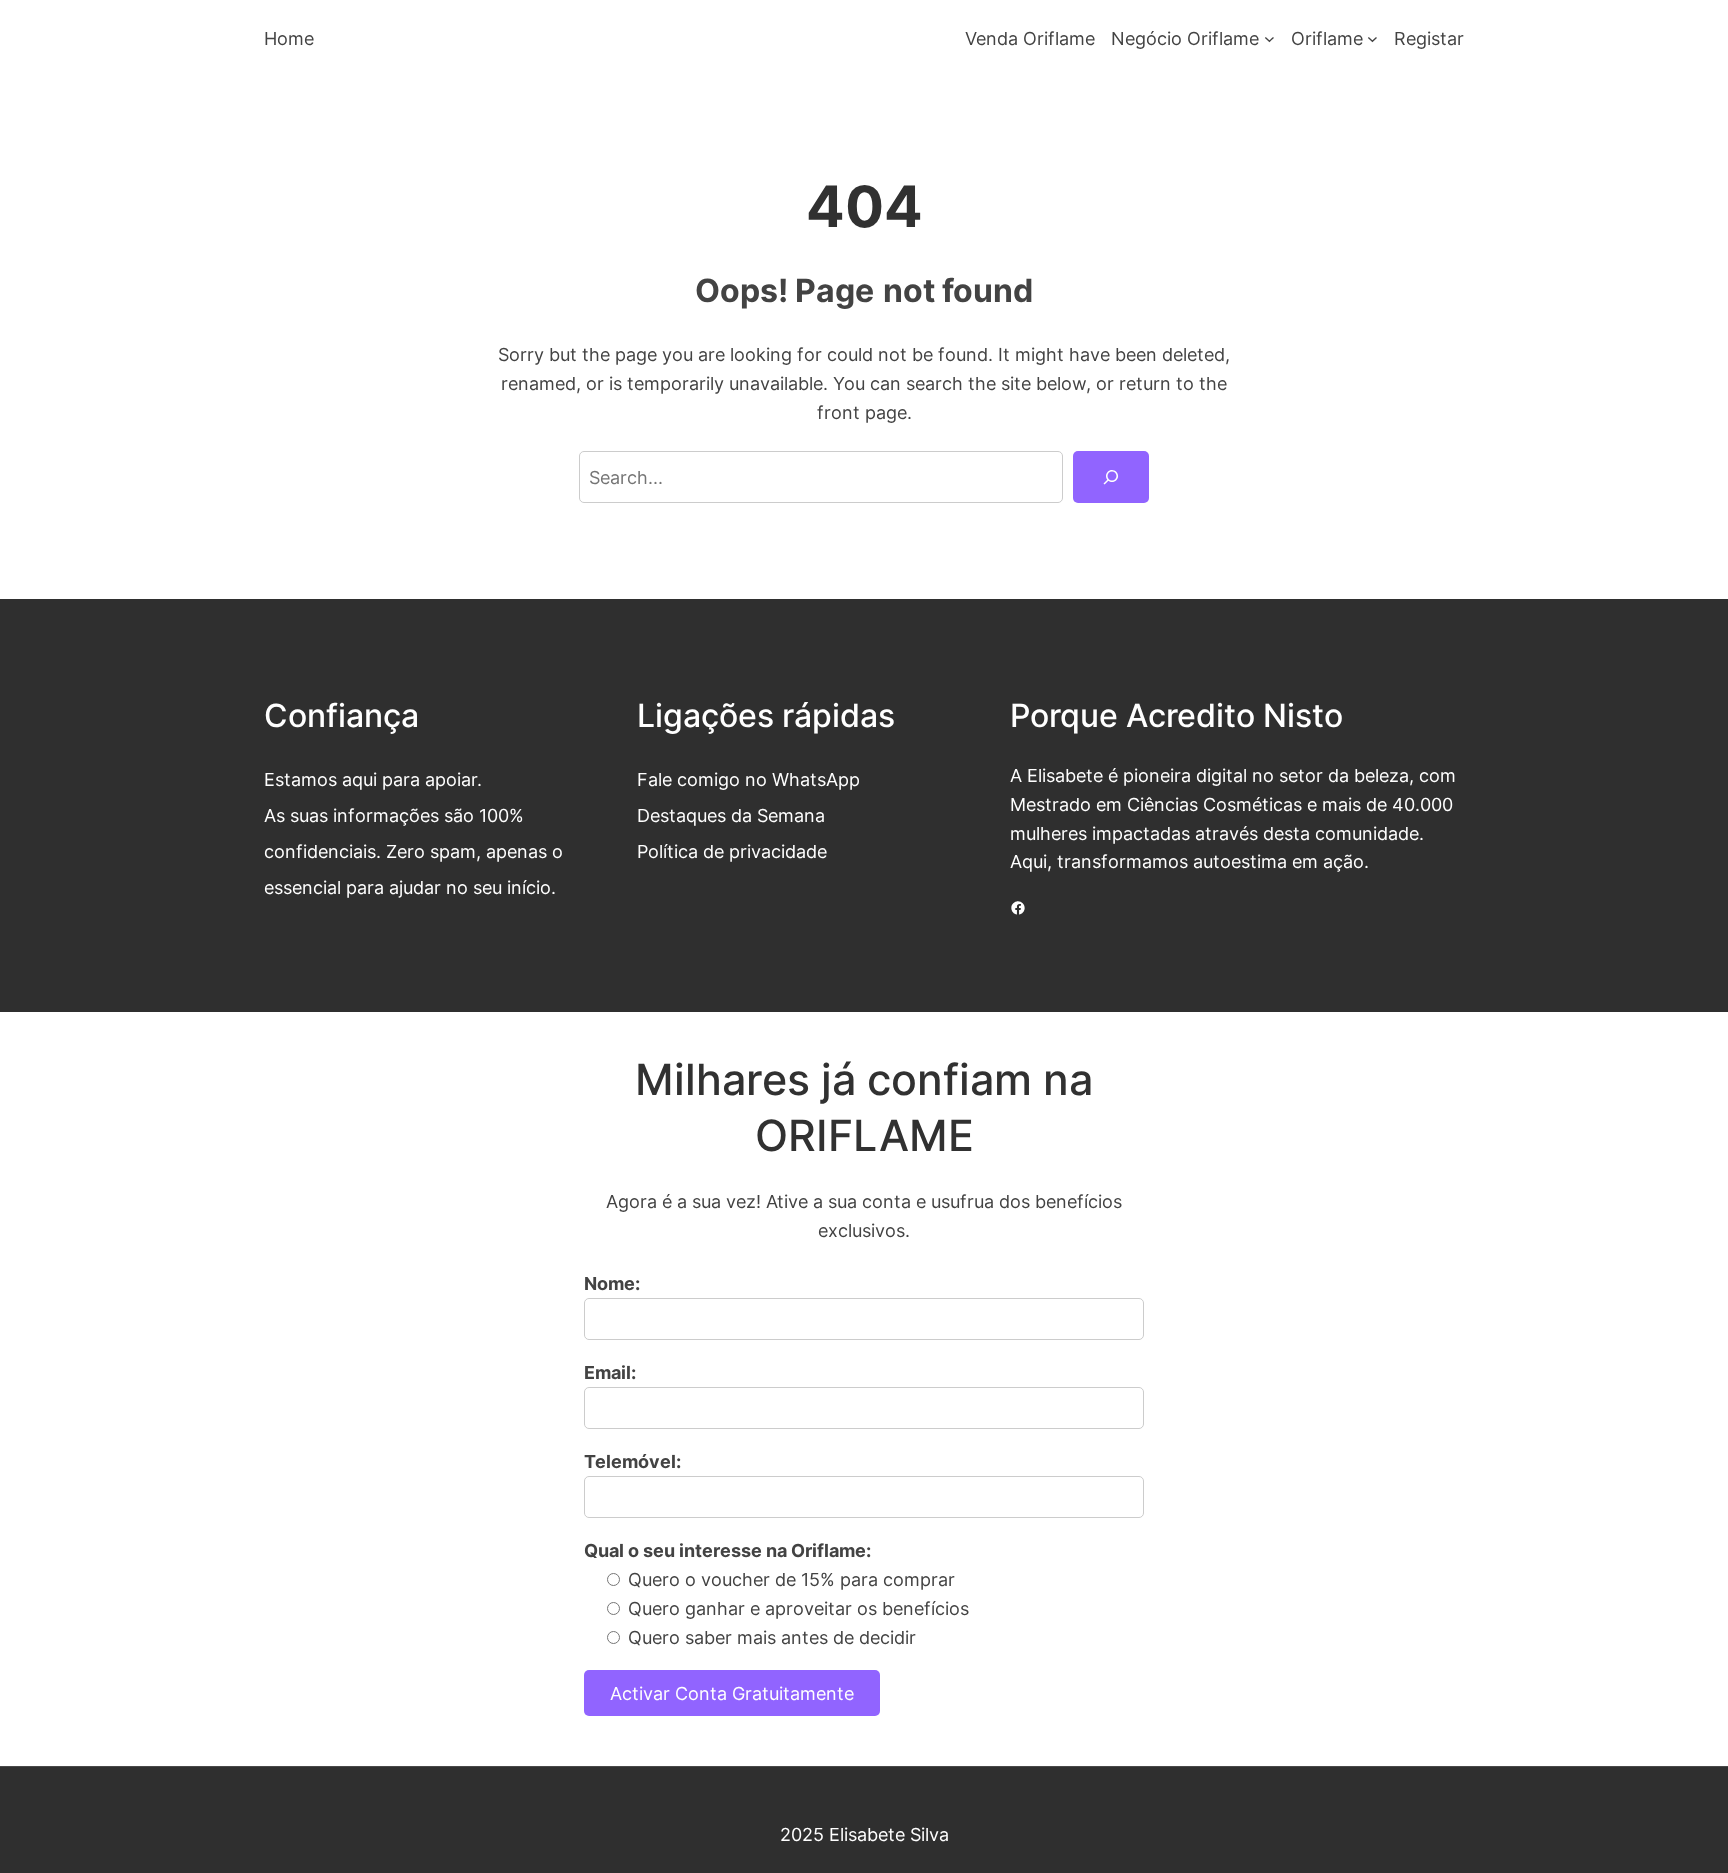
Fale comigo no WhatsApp (748, 779)
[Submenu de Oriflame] (1372, 38)
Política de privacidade (732, 851)
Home (289, 38)
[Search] (1111, 477)
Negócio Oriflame (1185, 38)
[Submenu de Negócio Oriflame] (1269, 38)
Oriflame (1327, 38)
